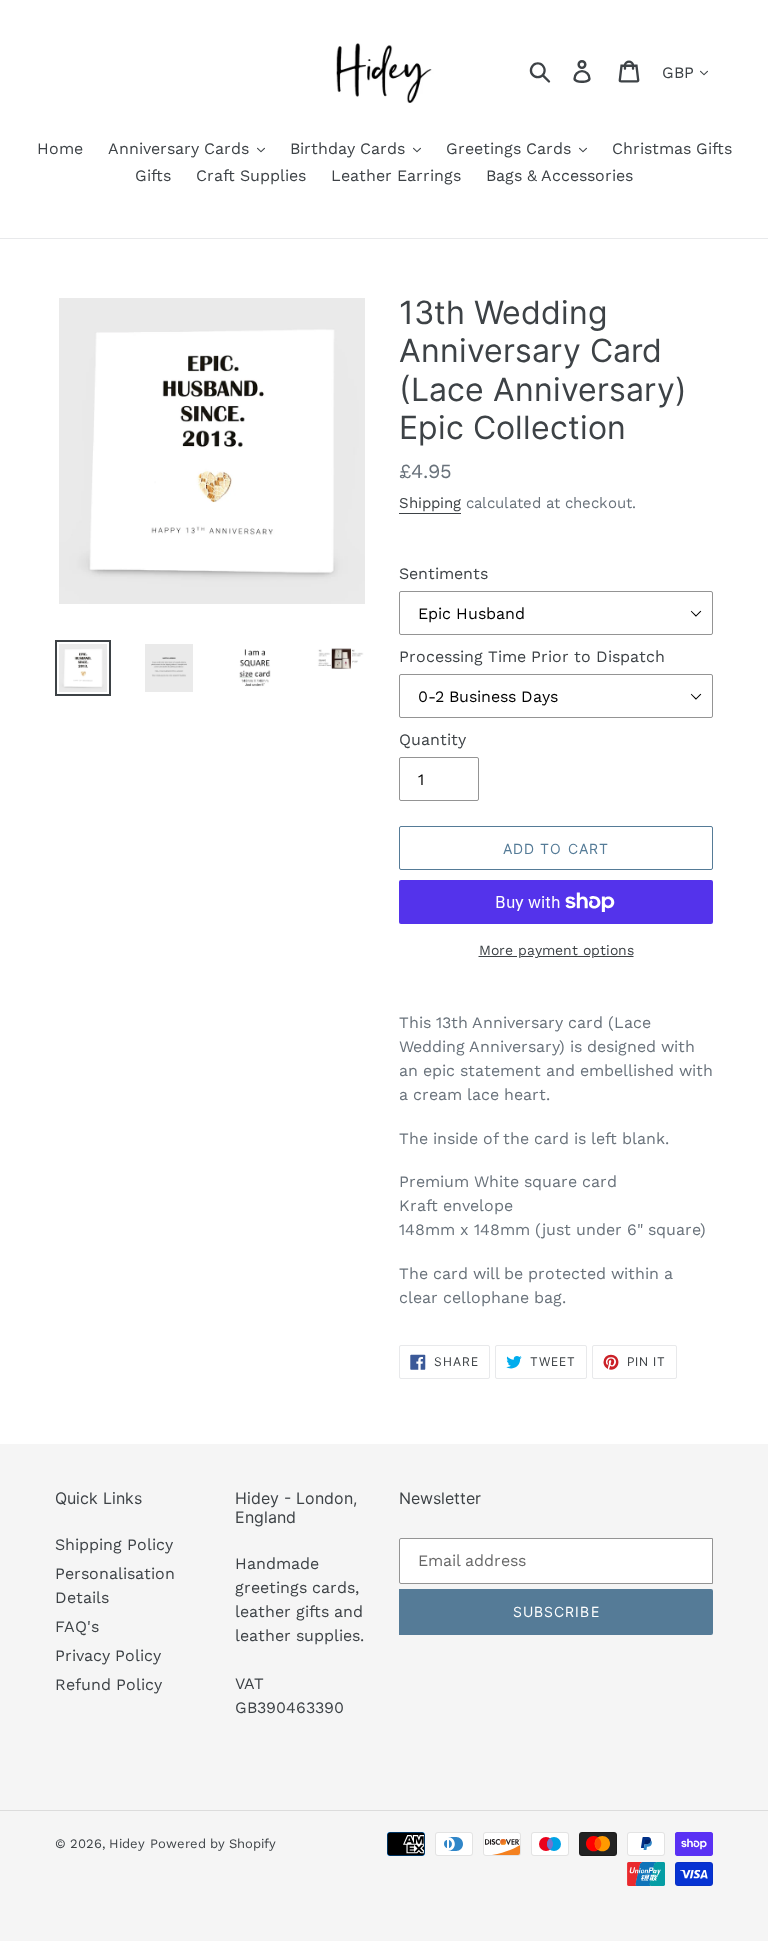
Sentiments (443, 573)
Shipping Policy (114, 1544)
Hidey (127, 1843)
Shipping (430, 503)
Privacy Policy (108, 1655)
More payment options (556, 950)
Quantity (432, 739)
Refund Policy (108, 1684)
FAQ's (77, 1626)
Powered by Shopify (213, 1843)
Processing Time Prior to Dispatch (532, 656)
